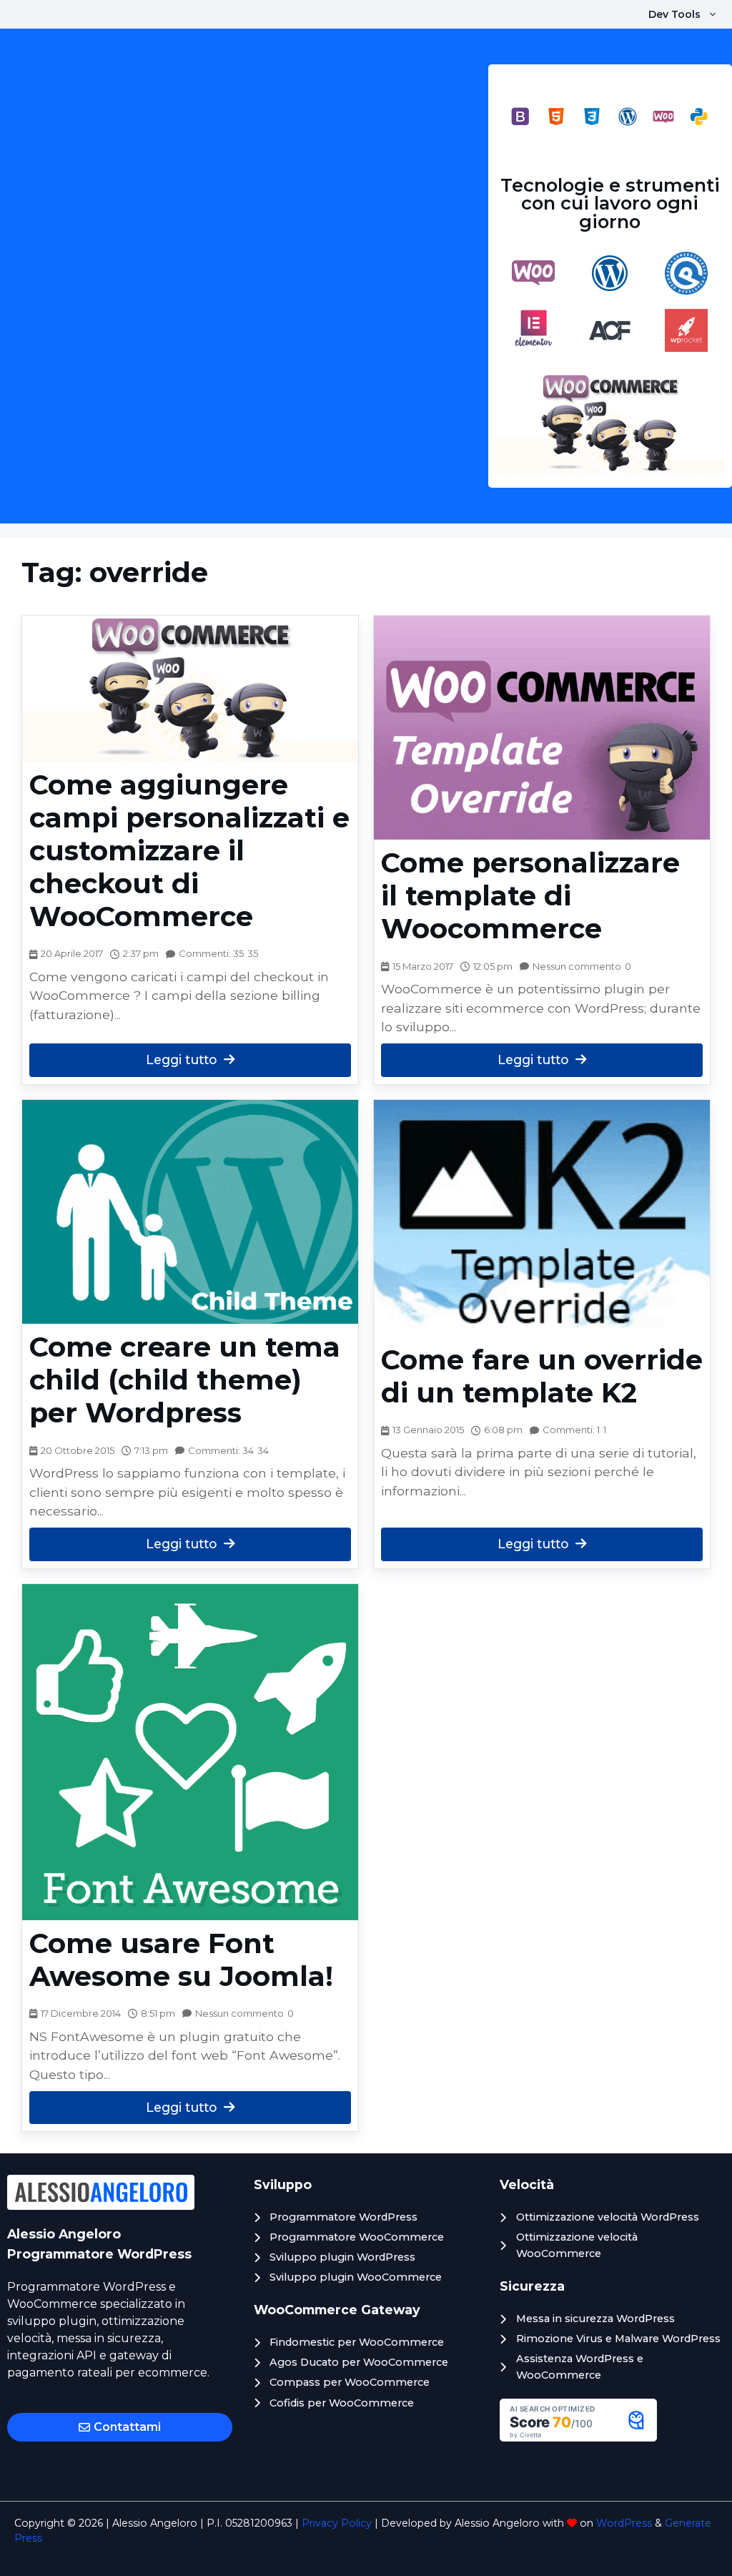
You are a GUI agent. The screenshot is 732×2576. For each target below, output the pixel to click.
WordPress (624, 2523)
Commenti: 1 (571, 1430)
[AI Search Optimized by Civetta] (578, 2437)
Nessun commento (577, 966)
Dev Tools (674, 14)
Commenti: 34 (221, 1450)
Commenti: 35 (211, 953)
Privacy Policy (337, 2523)
